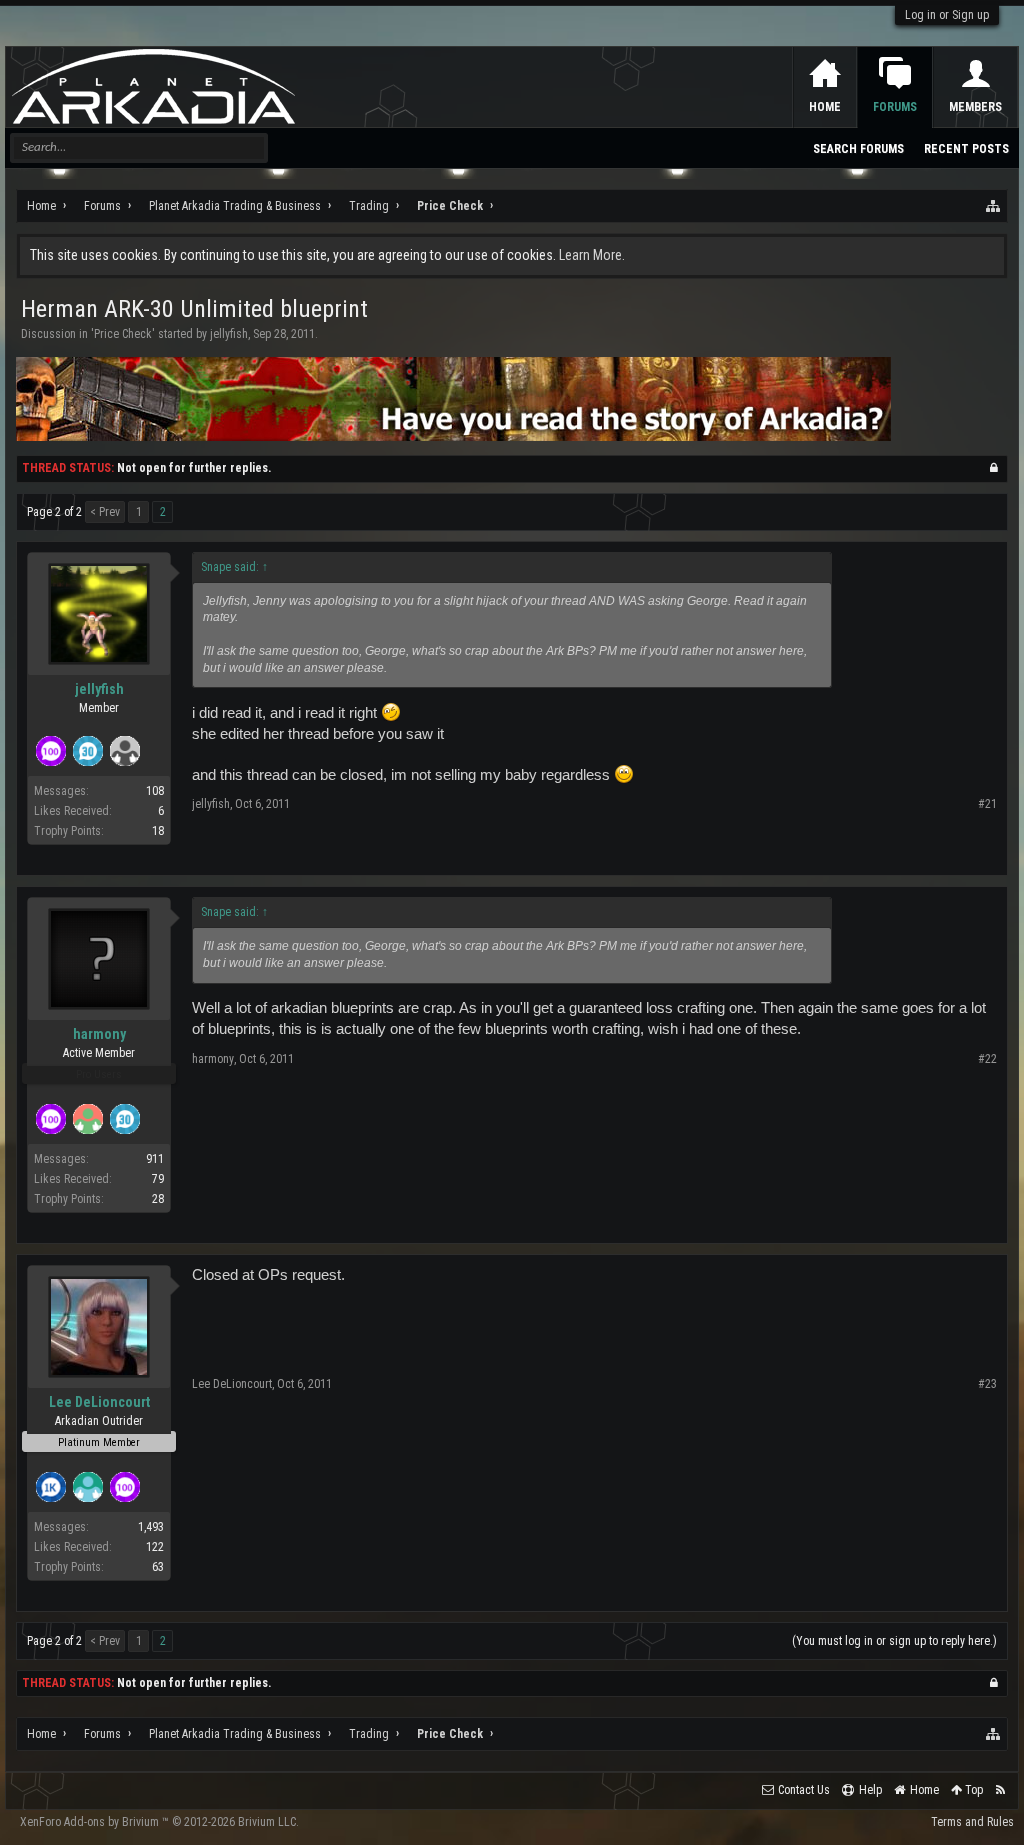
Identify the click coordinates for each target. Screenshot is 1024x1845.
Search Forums (858, 149)
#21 (987, 804)
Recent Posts (966, 149)
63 (158, 1567)
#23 (987, 1384)
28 (158, 1199)
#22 (987, 1059)
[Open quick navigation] (994, 206)
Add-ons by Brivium (159, 1822)
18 (158, 831)
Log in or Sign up (947, 15)
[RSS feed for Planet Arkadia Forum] (1000, 1790)
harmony (99, 1034)
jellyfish (229, 334)
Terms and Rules (972, 1822)
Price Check (123, 334)
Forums (895, 107)
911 (155, 1159)
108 (155, 791)
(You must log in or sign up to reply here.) (894, 1641)
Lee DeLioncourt (99, 1402)
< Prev (105, 512)
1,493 (151, 1527)
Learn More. (592, 255)
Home (825, 107)
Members (975, 107)
